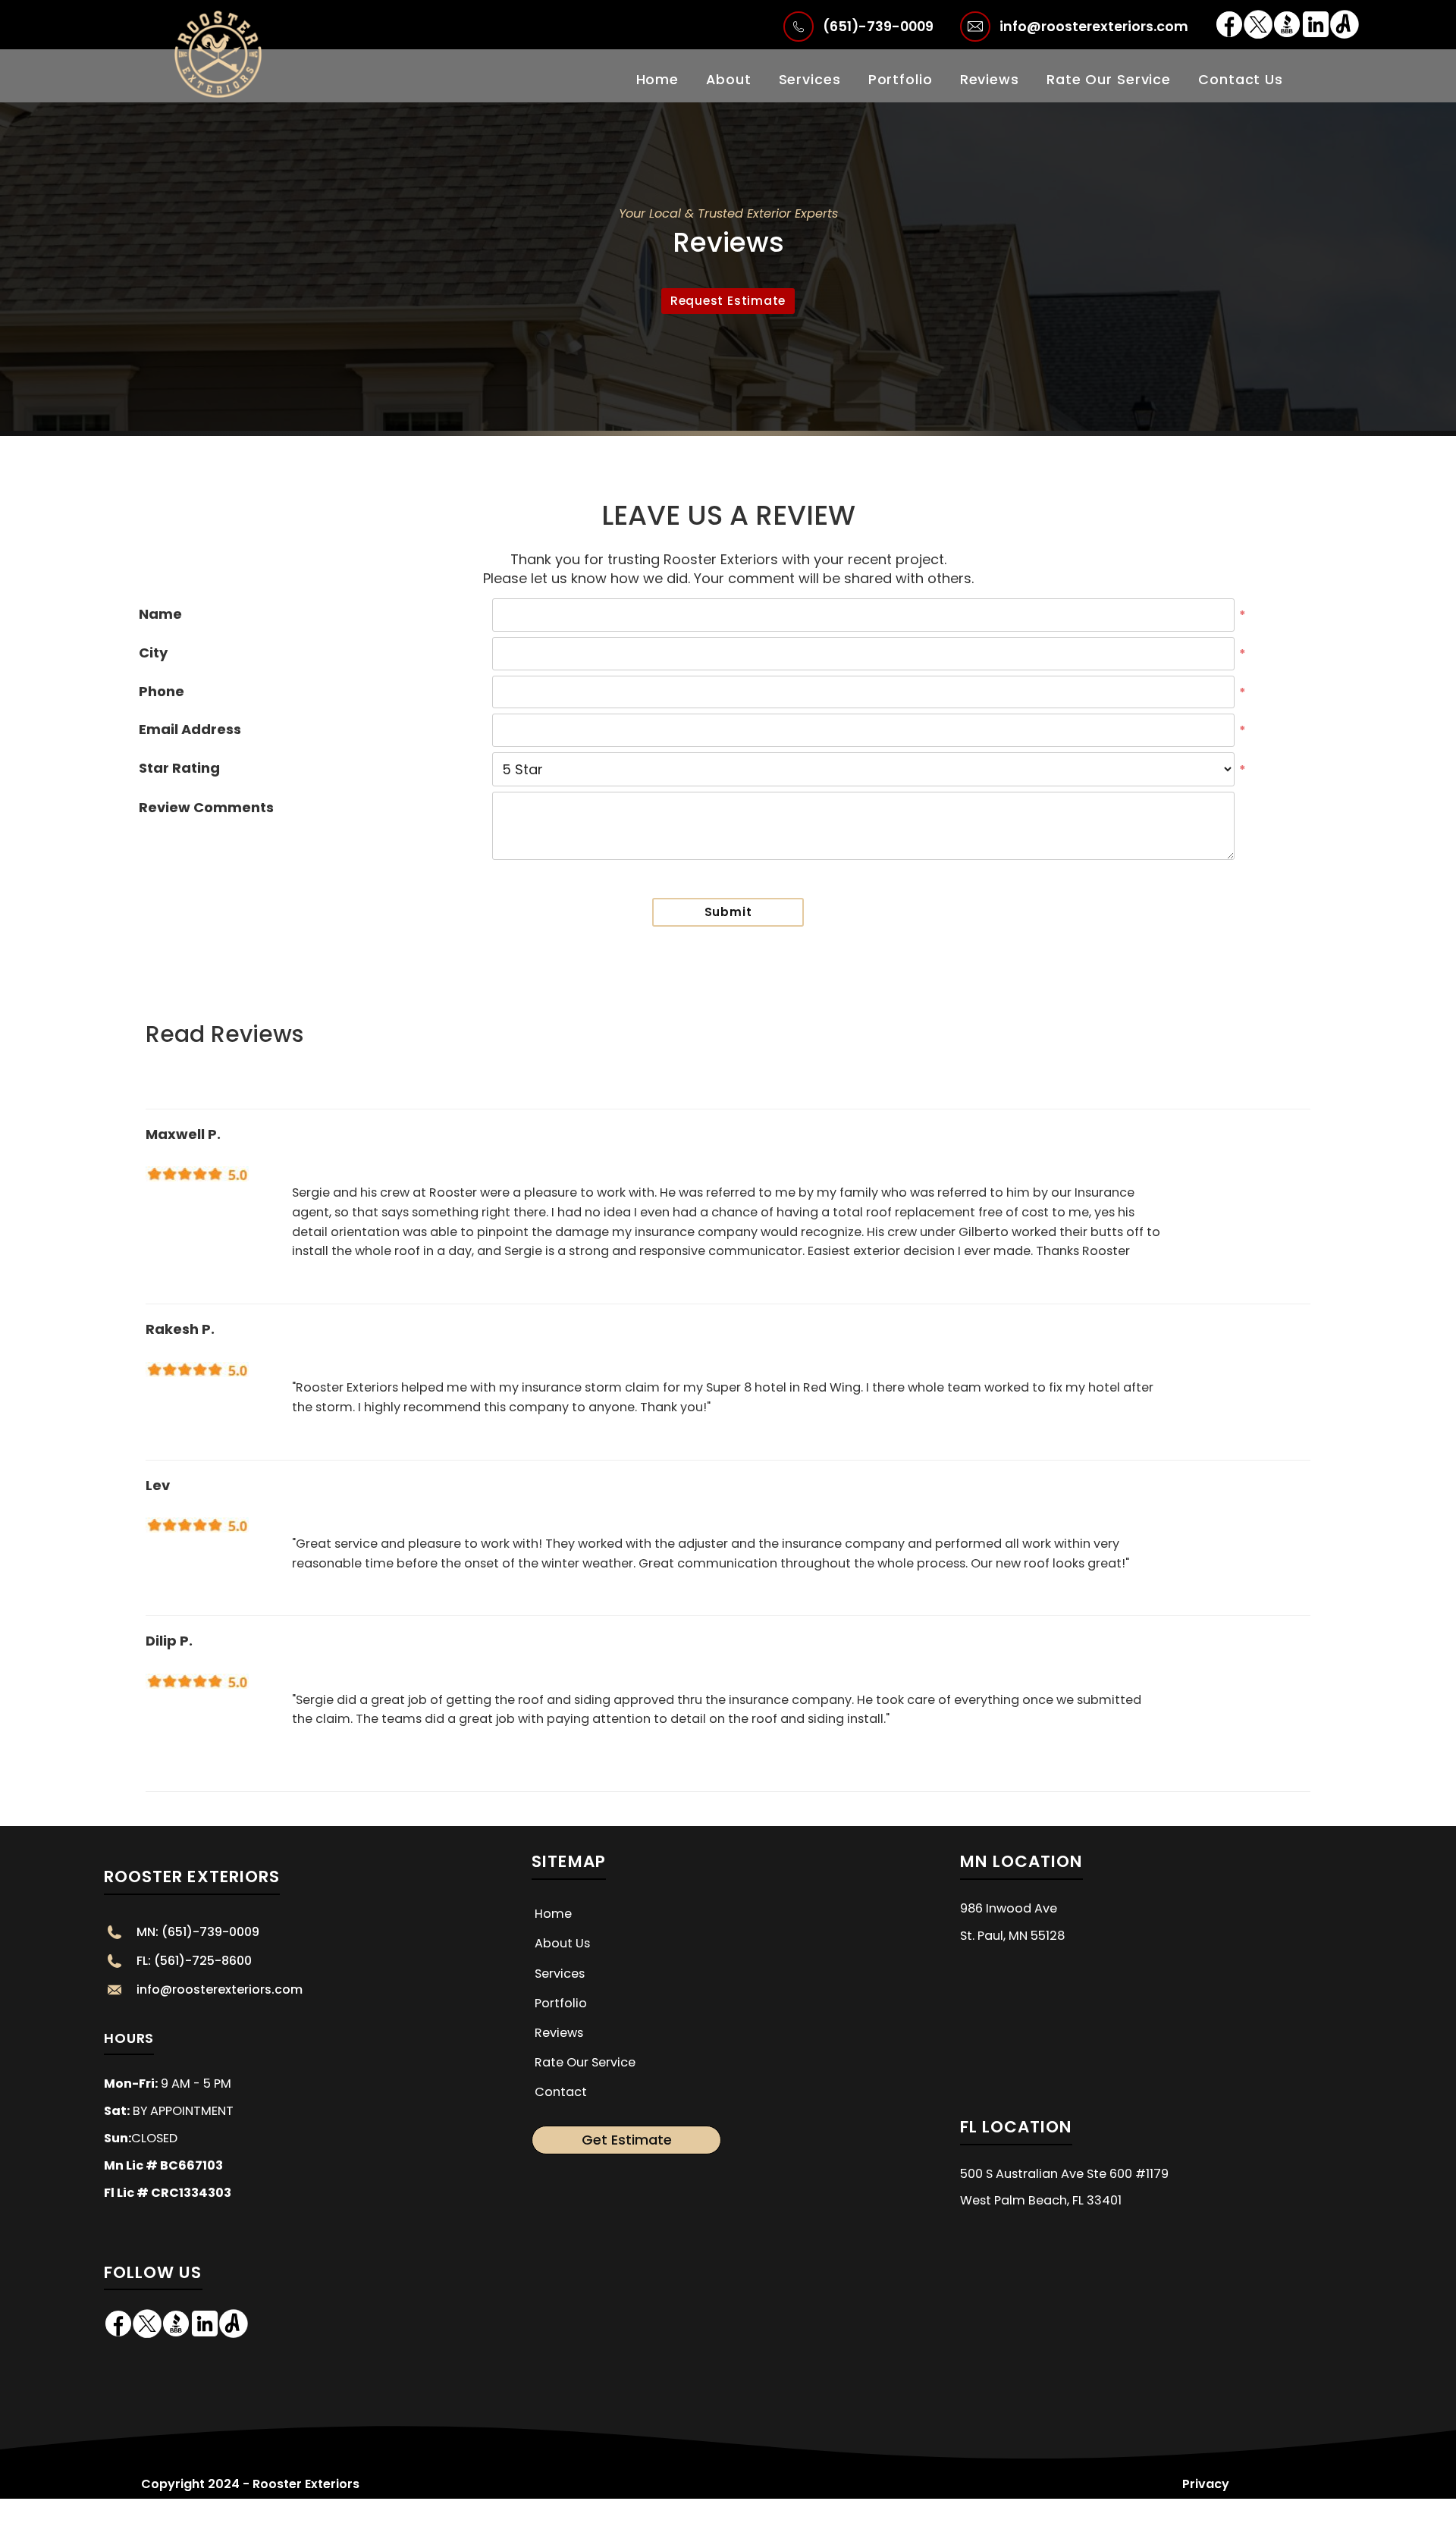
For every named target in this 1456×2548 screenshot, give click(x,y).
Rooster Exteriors (192, 1876)
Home (658, 79)
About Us (562, 1943)
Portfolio (901, 79)
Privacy (1206, 2484)
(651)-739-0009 (878, 26)
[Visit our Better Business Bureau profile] (1287, 34)
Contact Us (1241, 79)
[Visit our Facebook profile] (1229, 34)
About (728, 79)
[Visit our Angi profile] (1345, 34)
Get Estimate (627, 2140)
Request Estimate (728, 301)
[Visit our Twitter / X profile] (1258, 34)
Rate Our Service (1109, 79)
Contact (561, 2092)
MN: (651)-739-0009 (198, 1932)
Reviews (990, 79)
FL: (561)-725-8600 (194, 1961)
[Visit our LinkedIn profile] (1316, 34)
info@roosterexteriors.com (1094, 26)
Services (810, 79)
